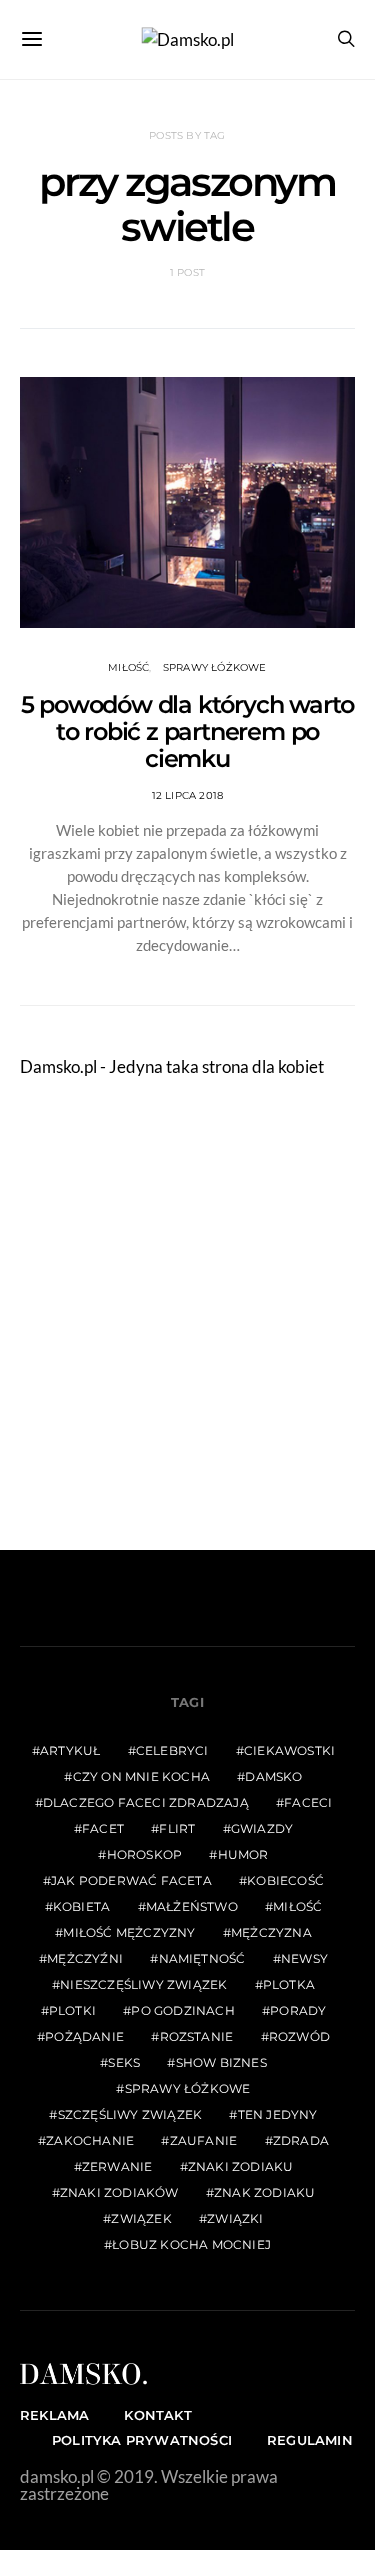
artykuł (70, 1750)
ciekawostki (289, 1750)
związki (235, 2218)
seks (124, 2062)
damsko (273, 1776)
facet (103, 1828)
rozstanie (197, 2036)
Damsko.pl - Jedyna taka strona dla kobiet (172, 1066)
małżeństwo (192, 1906)
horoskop (145, 1854)
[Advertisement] (187, 1314)
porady (298, 2010)
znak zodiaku (264, 2192)
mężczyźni (85, 1958)
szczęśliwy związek (130, 2114)
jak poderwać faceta (131, 1880)
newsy (304, 1958)
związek (141, 2218)
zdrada (301, 2140)
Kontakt (157, 2415)
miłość (297, 1906)
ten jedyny (278, 2114)
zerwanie (117, 2166)
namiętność (202, 1958)
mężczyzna (271, 1932)
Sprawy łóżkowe (215, 667)
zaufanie (204, 2140)
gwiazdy (262, 1828)
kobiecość (285, 1880)
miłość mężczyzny (129, 1932)
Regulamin (310, 2440)
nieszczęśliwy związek (143, 1984)
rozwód (299, 2036)
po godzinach (182, 2010)
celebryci (172, 1750)
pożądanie (84, 2036)
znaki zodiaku (241, 2166)
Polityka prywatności (142, 2440)
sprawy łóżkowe (188, 2088)
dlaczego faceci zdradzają (146, 1802)
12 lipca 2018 (188, 795)
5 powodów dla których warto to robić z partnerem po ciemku (188, 731)
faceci (308, 1802)
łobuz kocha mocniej (191, 2244)
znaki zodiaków (119, 2192)
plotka (289, 1984)
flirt (177, 1828)
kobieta (81, 1906)
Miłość (128, 667)
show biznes (221, 2062)
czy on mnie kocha (141, 1776)
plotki (72, 2010)
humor (243, 1854)
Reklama (54, 2415)
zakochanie (90, 2140)
